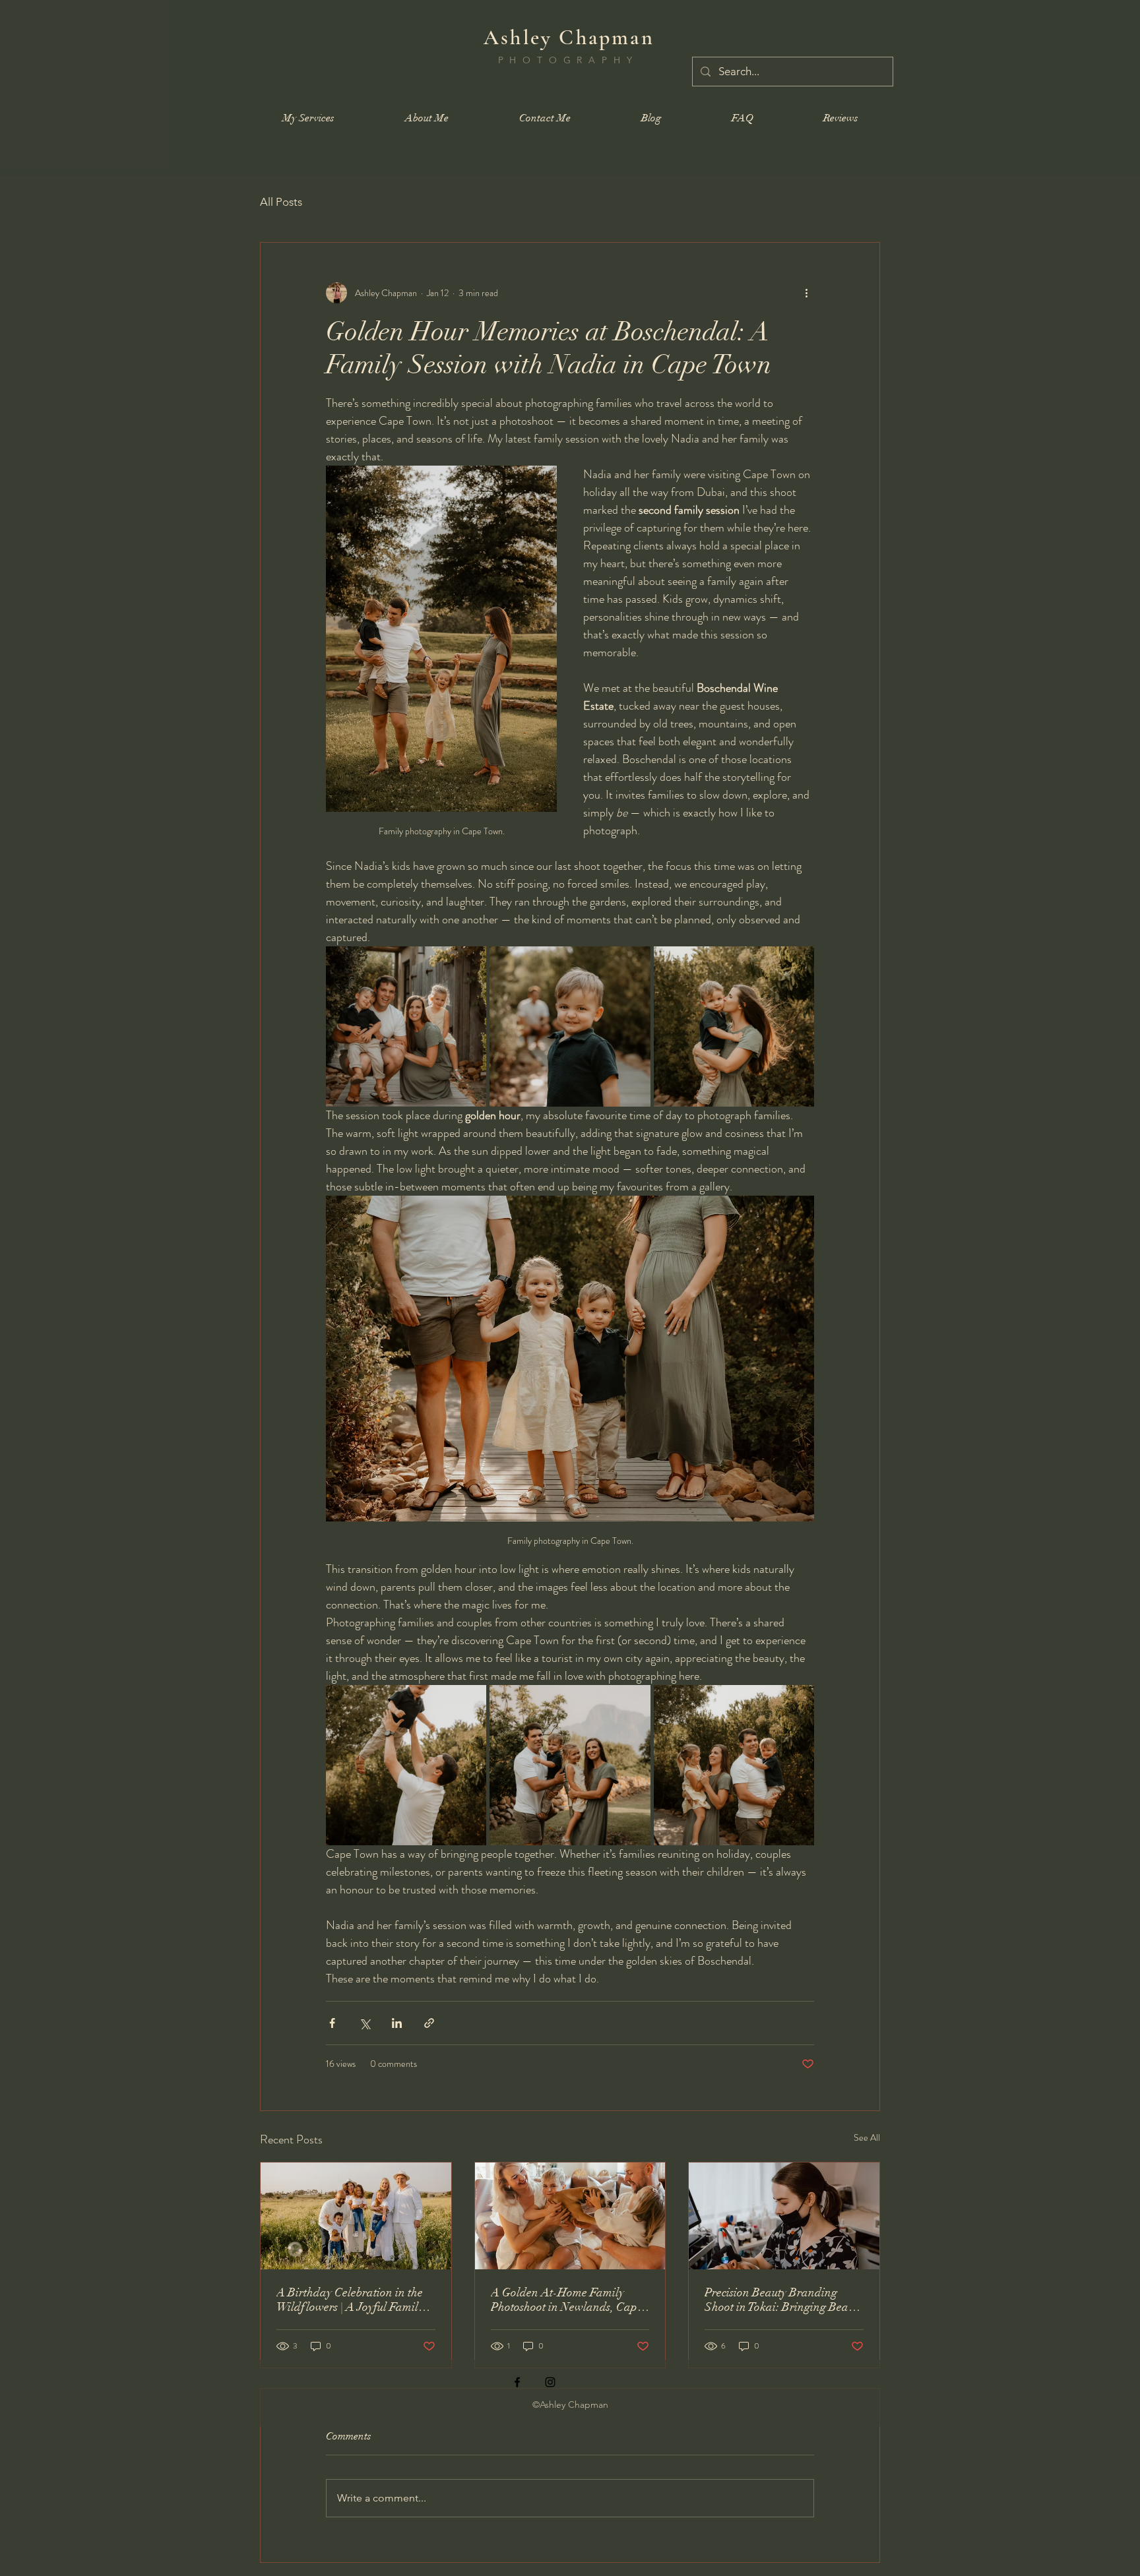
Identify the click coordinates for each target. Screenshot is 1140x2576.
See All (867, 2137)
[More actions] (806, 293)
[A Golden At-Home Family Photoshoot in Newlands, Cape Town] (570, 2216)
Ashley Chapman (569, 37)
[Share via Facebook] (332, 2023)
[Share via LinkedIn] (397, 2023)
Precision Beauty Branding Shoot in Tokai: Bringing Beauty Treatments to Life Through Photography (784, 2300)
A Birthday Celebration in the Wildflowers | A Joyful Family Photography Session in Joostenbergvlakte (350, 2300)
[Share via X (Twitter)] (364, 2023)
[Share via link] (429, 2023)
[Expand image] (406, 1027)
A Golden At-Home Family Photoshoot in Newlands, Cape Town (567, 2300)
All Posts (281, 202)
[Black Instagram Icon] (550, 2382)
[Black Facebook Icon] (517, 2382)
